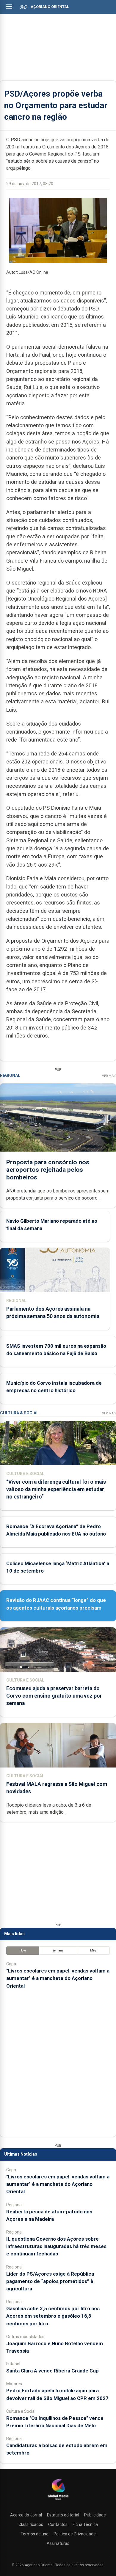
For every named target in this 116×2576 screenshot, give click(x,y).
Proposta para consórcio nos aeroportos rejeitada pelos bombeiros (48, 1170)
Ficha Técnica (85, 2524)
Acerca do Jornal (26, 2515)
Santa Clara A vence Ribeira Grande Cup (52, 2371)
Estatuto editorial (63, 2515)
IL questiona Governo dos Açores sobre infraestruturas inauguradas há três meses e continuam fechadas (56, 2246)
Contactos (58, 2524)
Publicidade (95, 2515)
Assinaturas (58, 2543)
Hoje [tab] (23, 1950)
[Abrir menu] (9, 7)
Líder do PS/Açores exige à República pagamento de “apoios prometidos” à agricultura (50, 2281)
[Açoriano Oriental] (58, 2501)
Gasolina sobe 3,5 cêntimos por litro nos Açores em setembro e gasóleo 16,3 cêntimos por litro (53, 2316)
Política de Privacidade (75, 2534)
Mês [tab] (93, 1950)
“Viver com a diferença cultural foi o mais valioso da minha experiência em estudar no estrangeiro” (56, 1489)
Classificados (31, 2524)
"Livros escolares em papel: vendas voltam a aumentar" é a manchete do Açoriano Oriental (58, 1978)
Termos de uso (35, 2534)
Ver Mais (109, 1076)
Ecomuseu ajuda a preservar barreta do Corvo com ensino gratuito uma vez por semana (54, 1696)
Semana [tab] (58, 1950)
